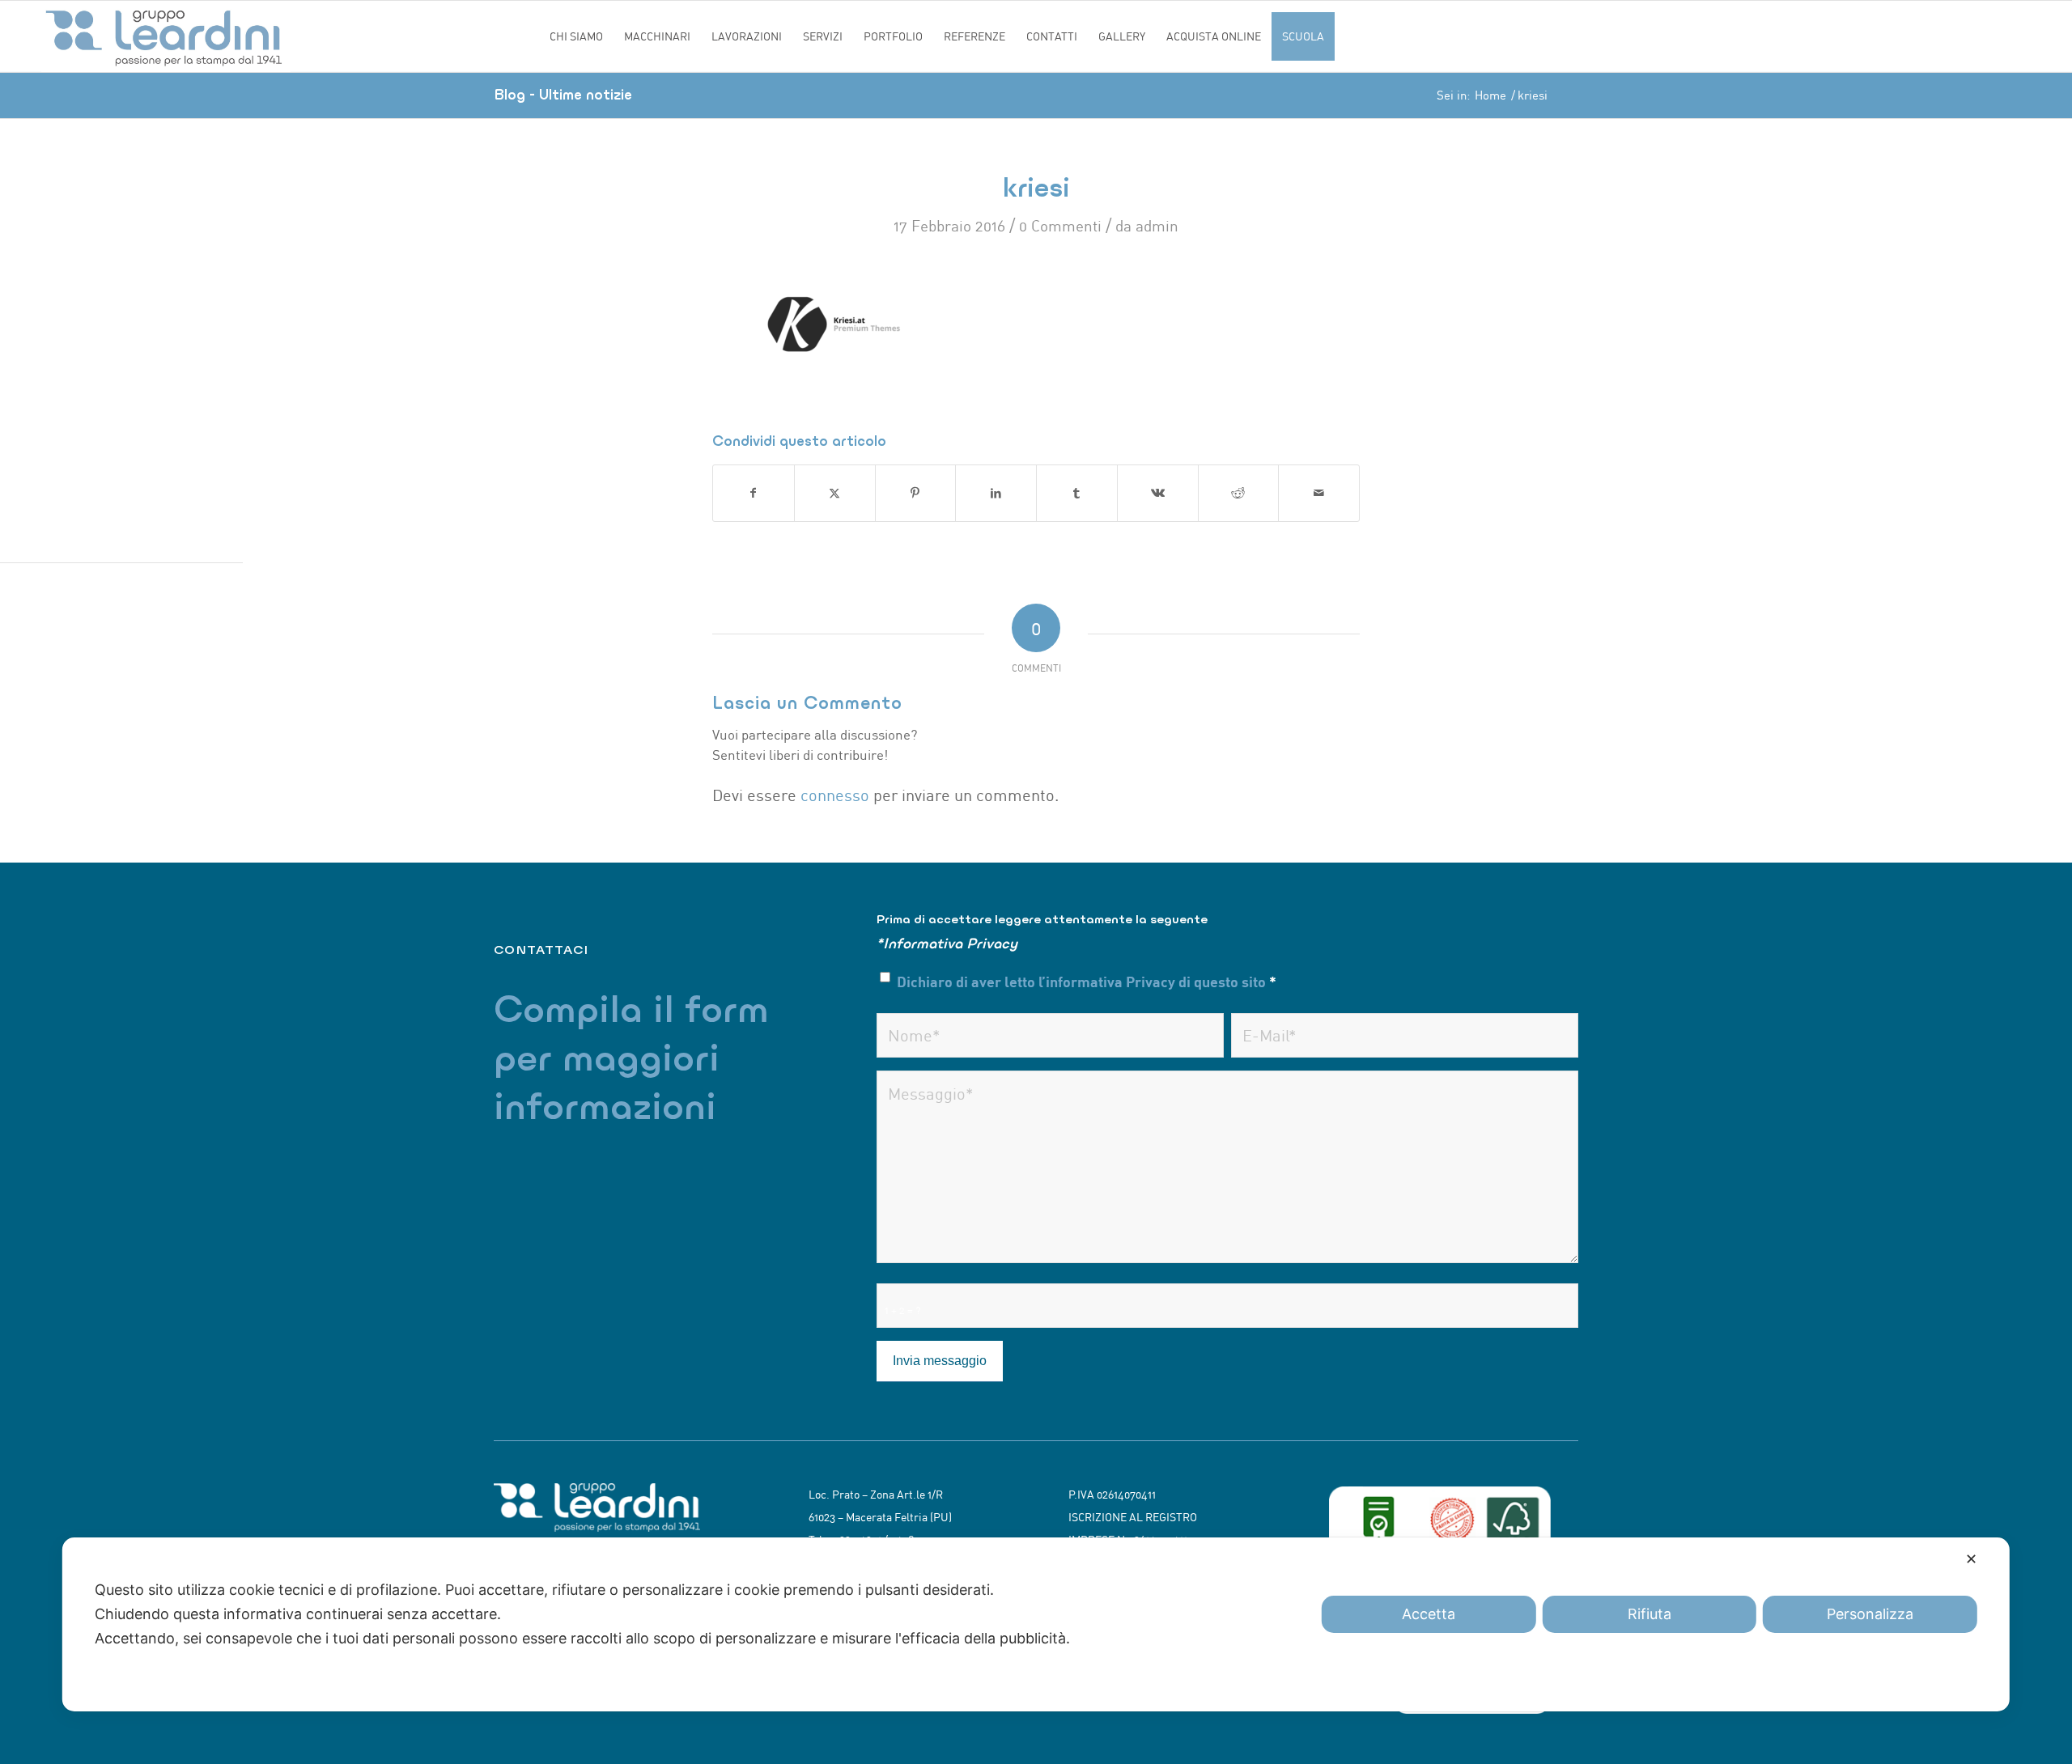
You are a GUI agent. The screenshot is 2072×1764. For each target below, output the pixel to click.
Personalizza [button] (1870, 1614)
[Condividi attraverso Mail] (1319, 493)
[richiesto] (1050, 1035)
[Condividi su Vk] (1158, 493)
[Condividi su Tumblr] (1077, 493)
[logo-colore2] (290, 36)
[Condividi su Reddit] (1239, 493)
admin (1157, 226)
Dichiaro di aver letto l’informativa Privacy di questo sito (1087, 981)
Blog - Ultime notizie (563, 94)
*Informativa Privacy (947, 943)
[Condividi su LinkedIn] (996, 493)
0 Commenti (1060, 226)
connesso (835, 795)
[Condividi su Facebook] (754, 493)
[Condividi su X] (835, 493)
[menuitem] (576, 36)
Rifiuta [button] (1650, 1614)
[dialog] (1036, 1624)
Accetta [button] (1429, 1614)
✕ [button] (1971, 1559)
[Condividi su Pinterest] (916, 493)
